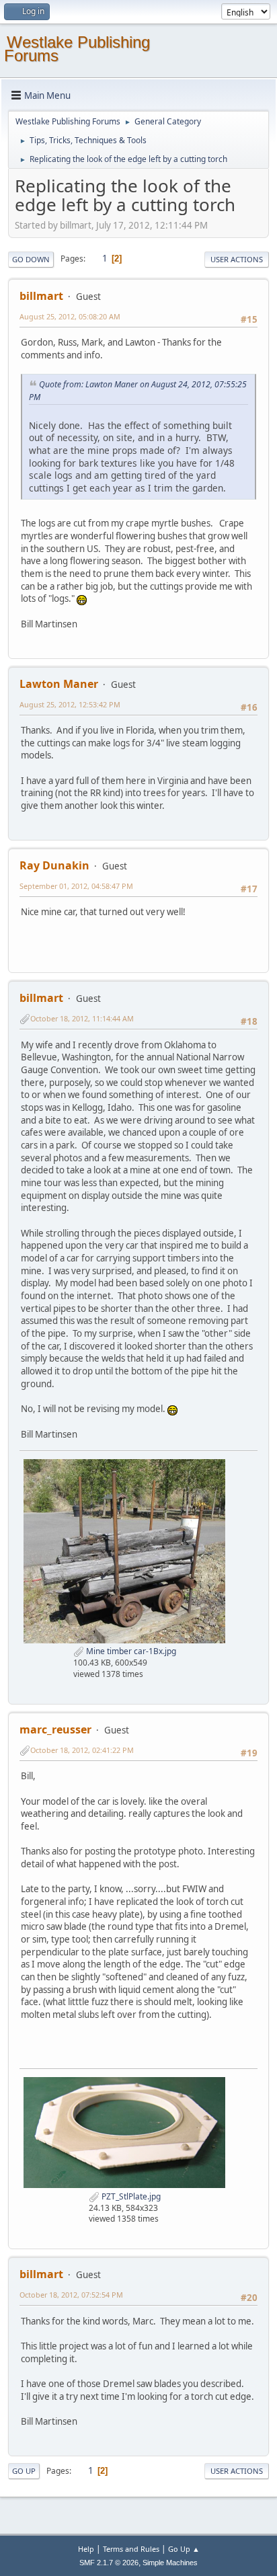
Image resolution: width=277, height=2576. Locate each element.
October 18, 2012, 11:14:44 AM (82, 1018)
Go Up (24, 2471)
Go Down (31, 259)
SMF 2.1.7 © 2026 (109, 2563)
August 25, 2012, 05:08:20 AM (70, 316)
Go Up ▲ (184, 2549)
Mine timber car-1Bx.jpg (130, 1651)
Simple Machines (170, 2563)
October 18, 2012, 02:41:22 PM (82, 1750)
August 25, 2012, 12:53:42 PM (70, 704)
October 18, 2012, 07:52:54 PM (71, 2295)
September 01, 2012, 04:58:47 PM (76, 886)
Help (86, 2549)
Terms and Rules (131, 2549)
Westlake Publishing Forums (77, 49)
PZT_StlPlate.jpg (130, 2196)
